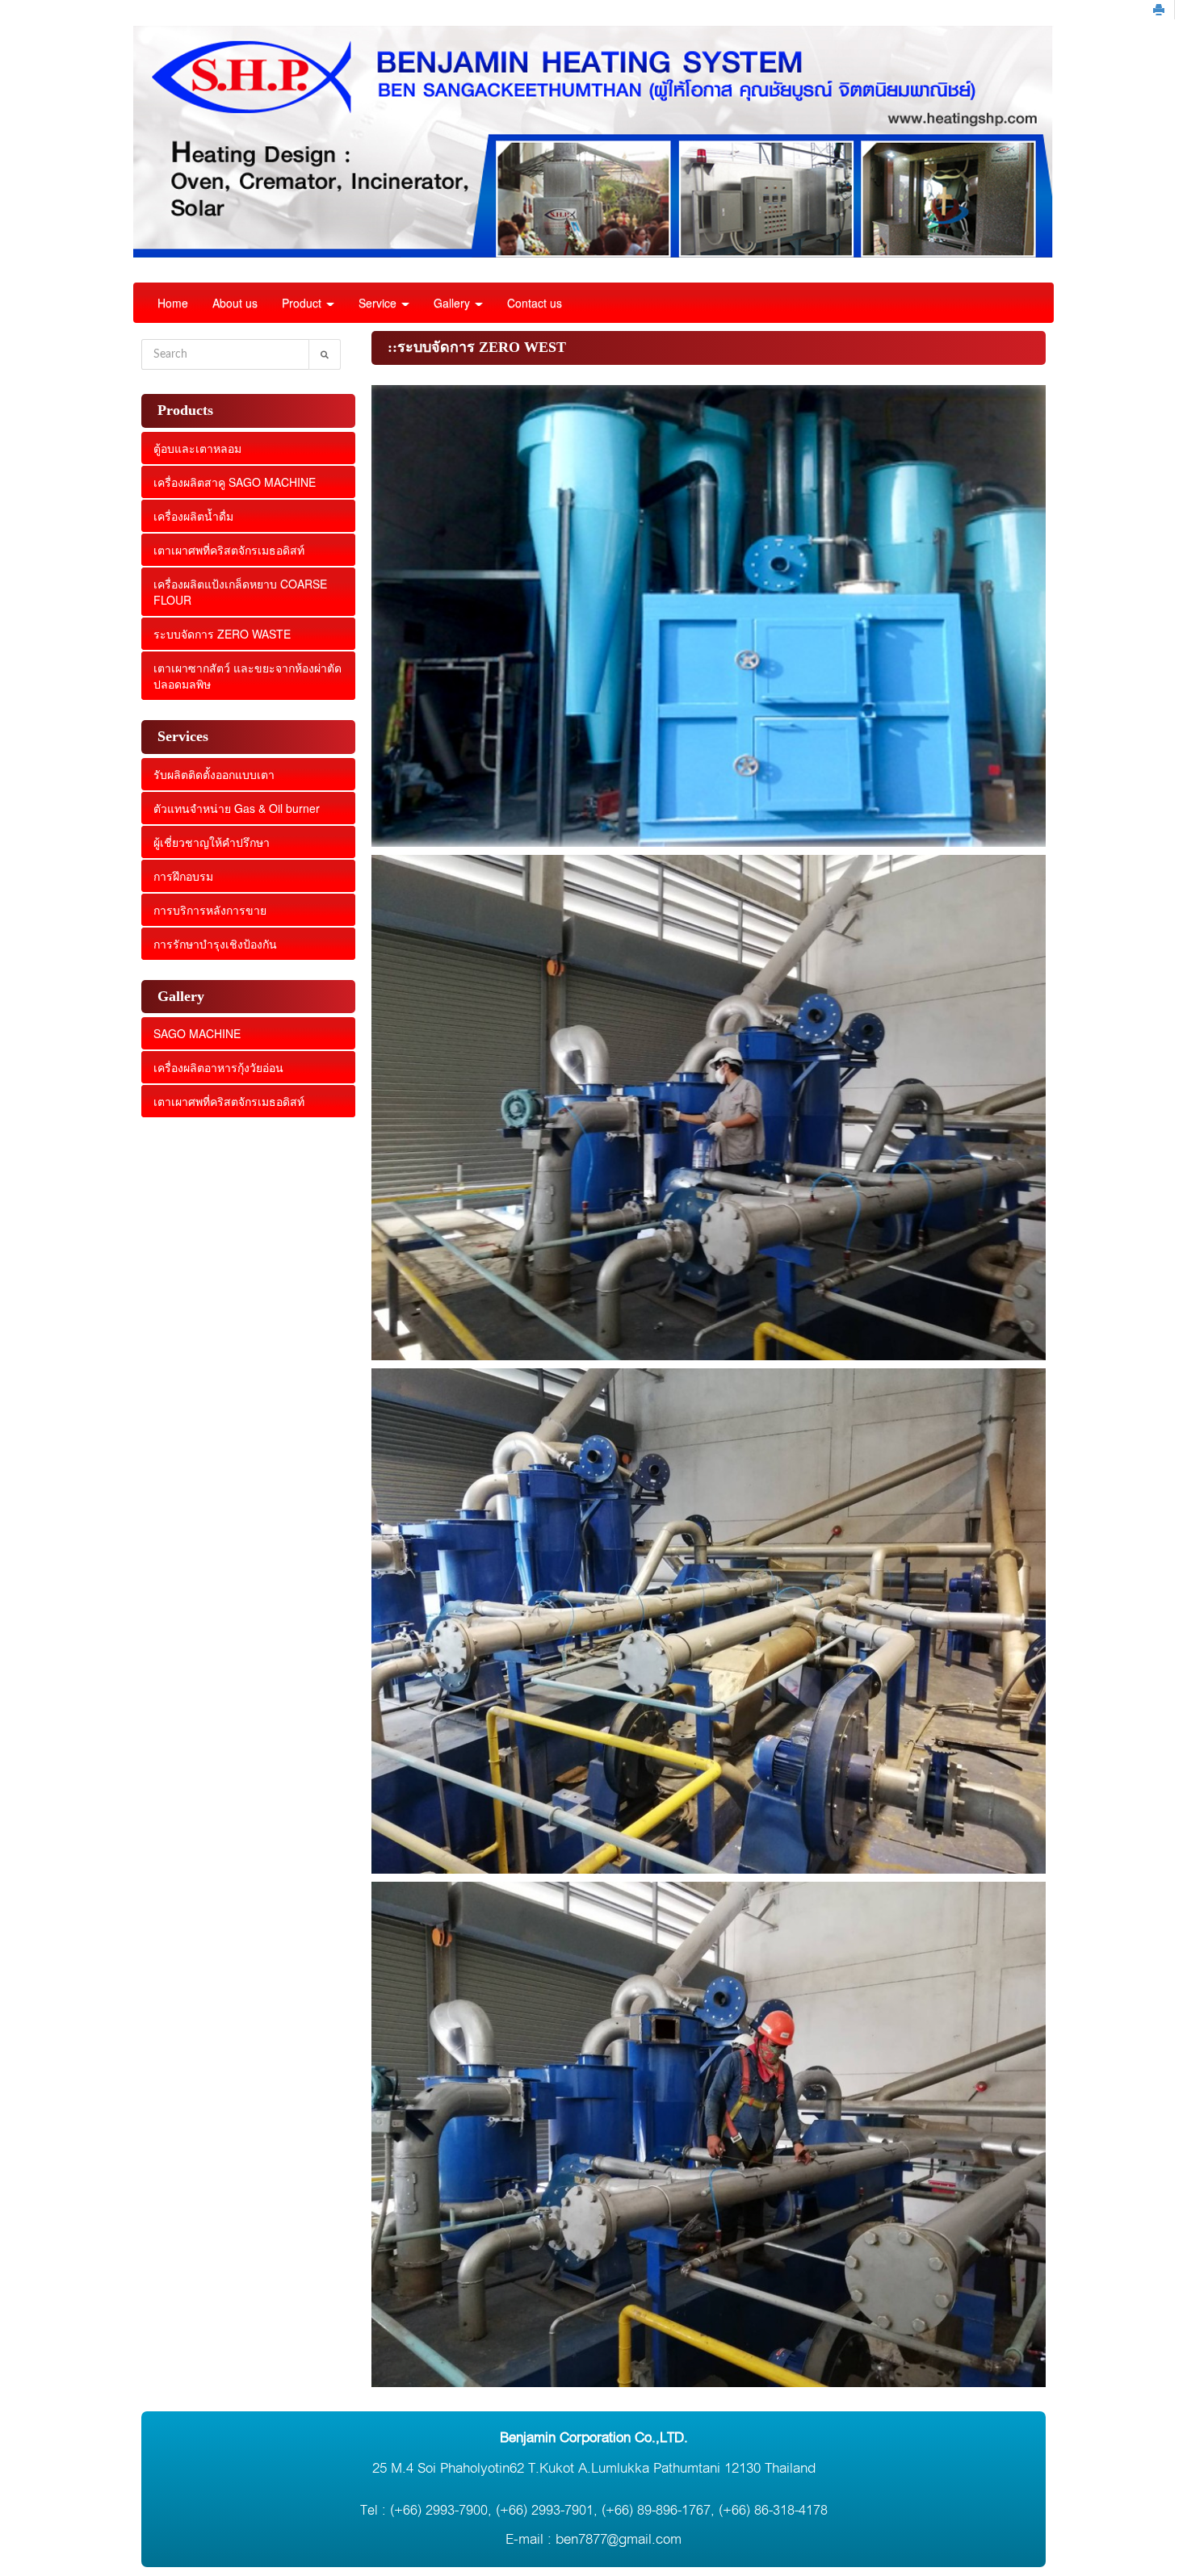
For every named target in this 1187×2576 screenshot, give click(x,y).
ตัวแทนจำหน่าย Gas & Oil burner (237, 808)
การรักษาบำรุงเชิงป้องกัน (215, 944)
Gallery (453, 303)
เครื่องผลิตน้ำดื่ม (193, 516)
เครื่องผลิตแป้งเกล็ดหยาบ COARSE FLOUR (240, 592)
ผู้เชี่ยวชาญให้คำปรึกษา (212, 842)
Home (173, 303)
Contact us (535, 303)
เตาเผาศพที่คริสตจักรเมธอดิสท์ (229, 550)
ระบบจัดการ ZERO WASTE (222, 634)
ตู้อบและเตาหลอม (197, 448)
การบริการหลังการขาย (210, 910)
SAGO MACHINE (197, 1033)
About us (235, 303)
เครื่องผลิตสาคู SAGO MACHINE (235, 482)
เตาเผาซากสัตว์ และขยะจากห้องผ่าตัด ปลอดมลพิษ (247, 676)
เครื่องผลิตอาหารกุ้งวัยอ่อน (218, 1067)
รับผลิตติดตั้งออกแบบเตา (214, 774)
